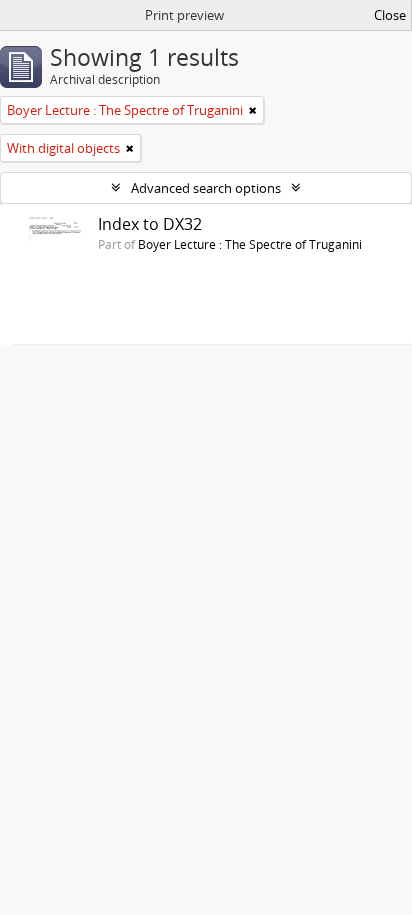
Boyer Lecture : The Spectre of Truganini (250, 244)
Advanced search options (206, 188)
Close (390, 15)
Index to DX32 (150, 224)
